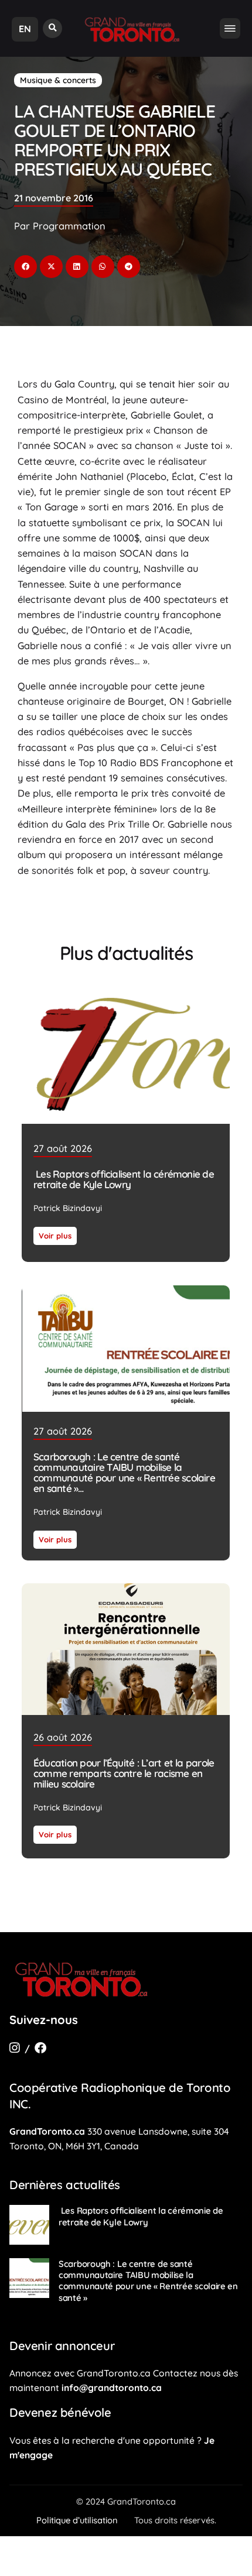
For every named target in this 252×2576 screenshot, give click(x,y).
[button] (52, 28)
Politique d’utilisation (77, 2520)
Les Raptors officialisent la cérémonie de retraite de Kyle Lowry (124, 1179)
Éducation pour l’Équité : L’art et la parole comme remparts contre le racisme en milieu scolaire (124, 1773)
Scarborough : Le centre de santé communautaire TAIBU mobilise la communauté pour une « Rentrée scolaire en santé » (124, 1472)
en (25, 29)
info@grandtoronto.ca (112, 2388)
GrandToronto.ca (47, 2131)
